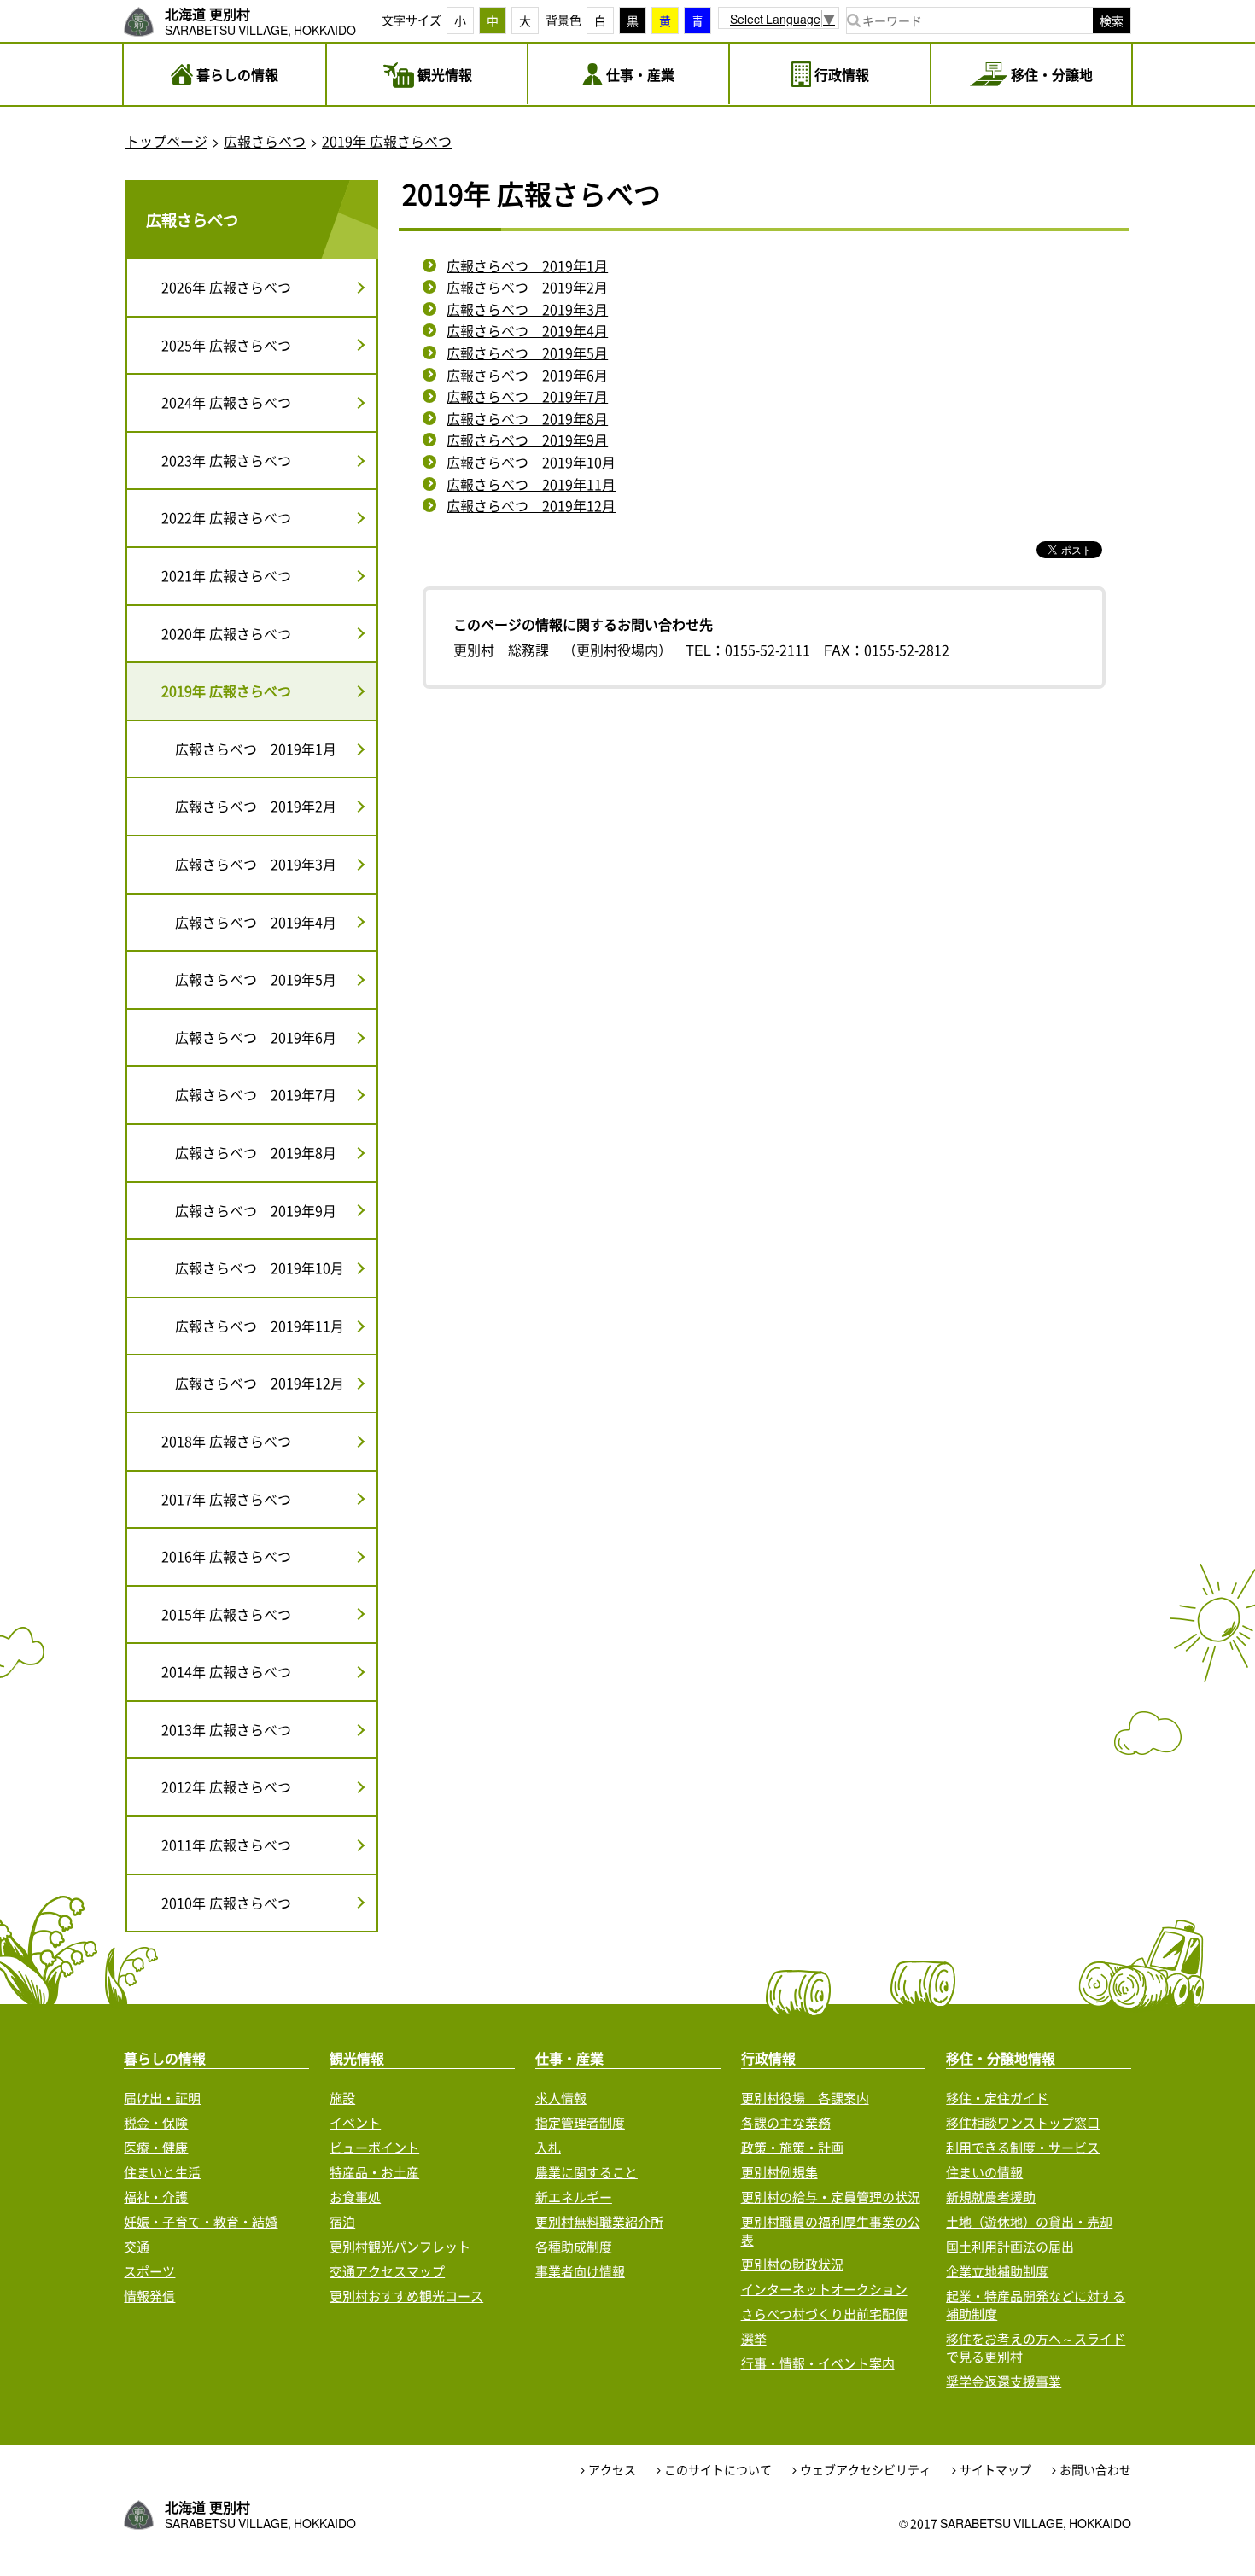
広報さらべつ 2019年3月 (527, 309)
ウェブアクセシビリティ (866, 2470)
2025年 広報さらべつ (226, 345)
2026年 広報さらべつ (226, 287)
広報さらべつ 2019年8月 (527, 418)
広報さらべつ (265, 141)
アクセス (612, 2470)
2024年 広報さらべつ (226, 402)
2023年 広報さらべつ (226, 460)
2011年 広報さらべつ (226, 1845)
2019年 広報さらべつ (387, 141)
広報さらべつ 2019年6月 (527, 375)
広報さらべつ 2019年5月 (527, 353)
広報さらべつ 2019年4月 (527, 330)
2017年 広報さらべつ (226, 1499)
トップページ (166, 141)
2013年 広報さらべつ (226, 1729)
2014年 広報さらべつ (226, 1671)
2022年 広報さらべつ (226, 517)
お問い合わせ (1095, 2470)
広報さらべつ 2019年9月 (527, 440)
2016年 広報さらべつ (226, 1556)
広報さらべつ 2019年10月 (531, 462)
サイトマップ (995, 2470)
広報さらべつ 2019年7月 (527, 396)
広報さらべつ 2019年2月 (527, 287)
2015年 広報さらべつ (226, 1614)
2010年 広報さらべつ (226, 1903)
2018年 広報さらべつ (226, 1441)
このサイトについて (718, 2470)
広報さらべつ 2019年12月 (531, 505)
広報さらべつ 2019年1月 (527, 265)
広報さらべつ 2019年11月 (531, 484)
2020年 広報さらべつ (226, 633)
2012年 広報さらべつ (226, 1786)
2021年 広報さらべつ (226, 575)
